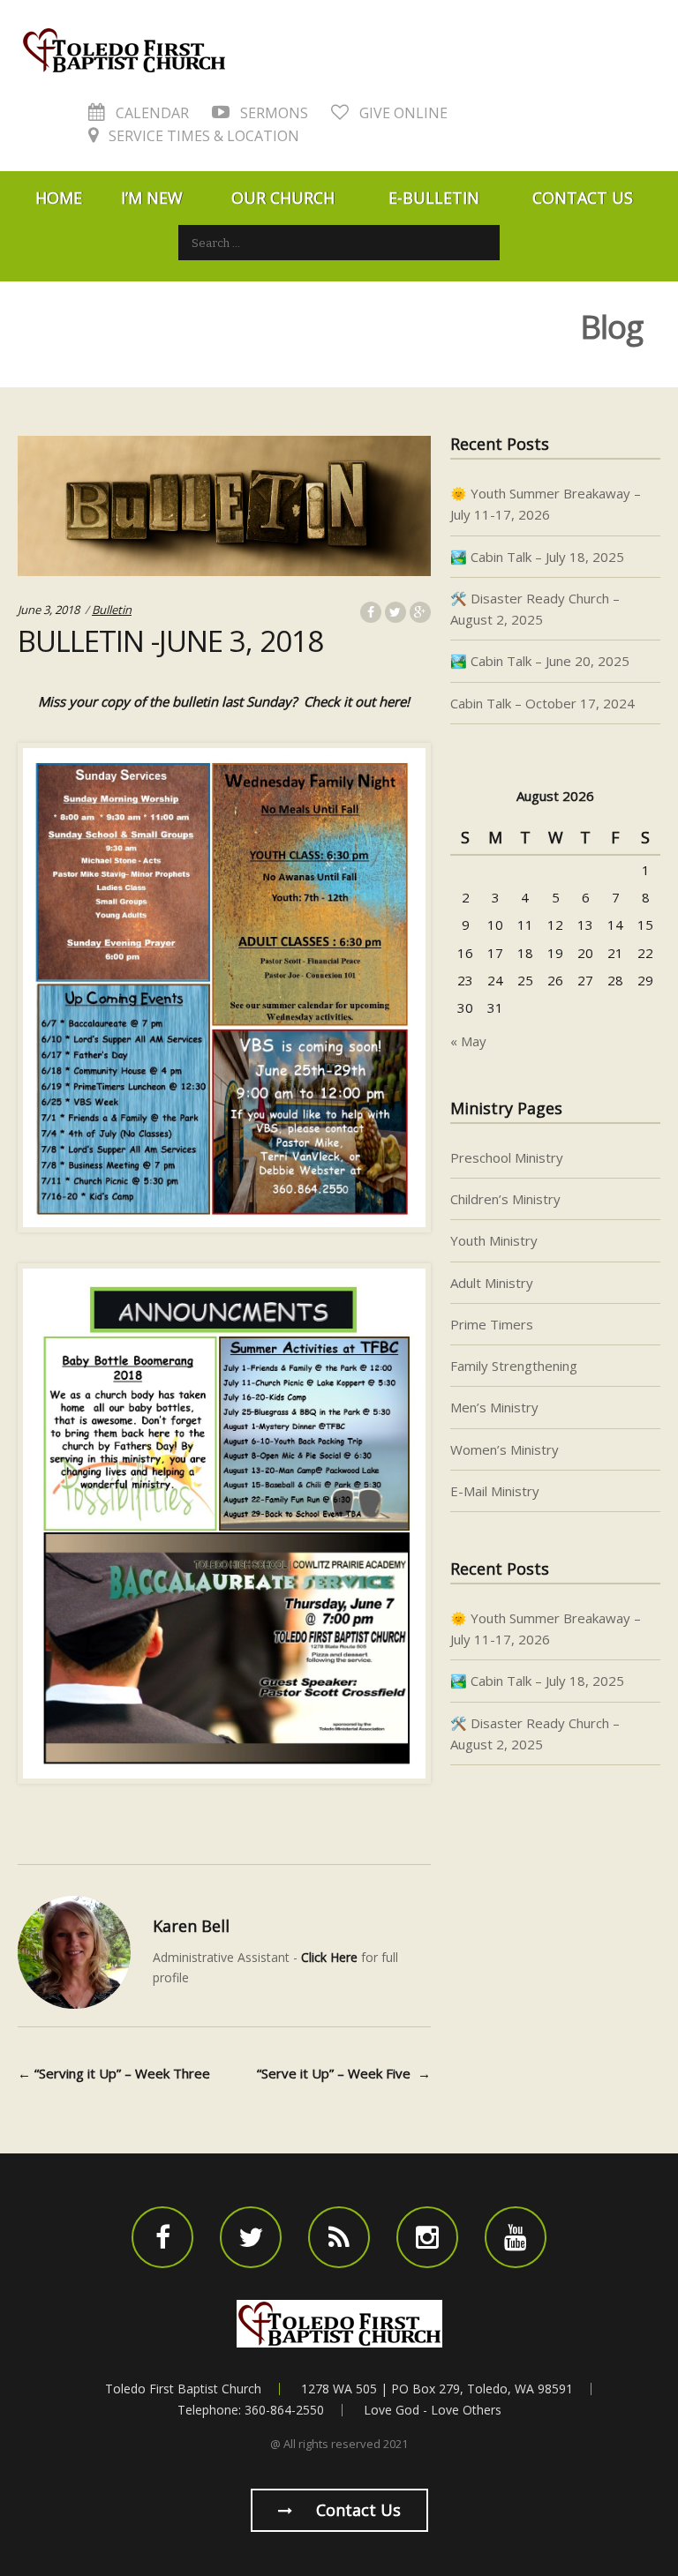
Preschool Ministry (507, 1157)
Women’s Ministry (505, 1449)
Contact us (356, 2510)
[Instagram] (427, 2237)
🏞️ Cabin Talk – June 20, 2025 (540, 661)
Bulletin (112, 610)
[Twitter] (251, 2237)
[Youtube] (516, 2237)
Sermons (272, 113)
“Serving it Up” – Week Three (114, 2073)
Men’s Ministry (494, 1407)
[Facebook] (162, 2237)
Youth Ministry (494, 1240)
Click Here (329, 1957)
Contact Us (583, 198)
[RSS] (339, 2237)
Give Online (402, 113)
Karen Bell (191, 1926)
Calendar (151, 113)
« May (468, 1041)
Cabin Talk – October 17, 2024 (542, 703)
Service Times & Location (202, 136)
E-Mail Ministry (495, 1491)
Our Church (283, 198)
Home (59, 198)
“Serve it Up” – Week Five (344, 2073)
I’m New (152, 198)
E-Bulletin (434, 198)
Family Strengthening (514, 1366)
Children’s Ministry (505, 1199)
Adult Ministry (492, 1283)
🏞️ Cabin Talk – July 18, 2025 (537, 557)
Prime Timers (492, 1324)
